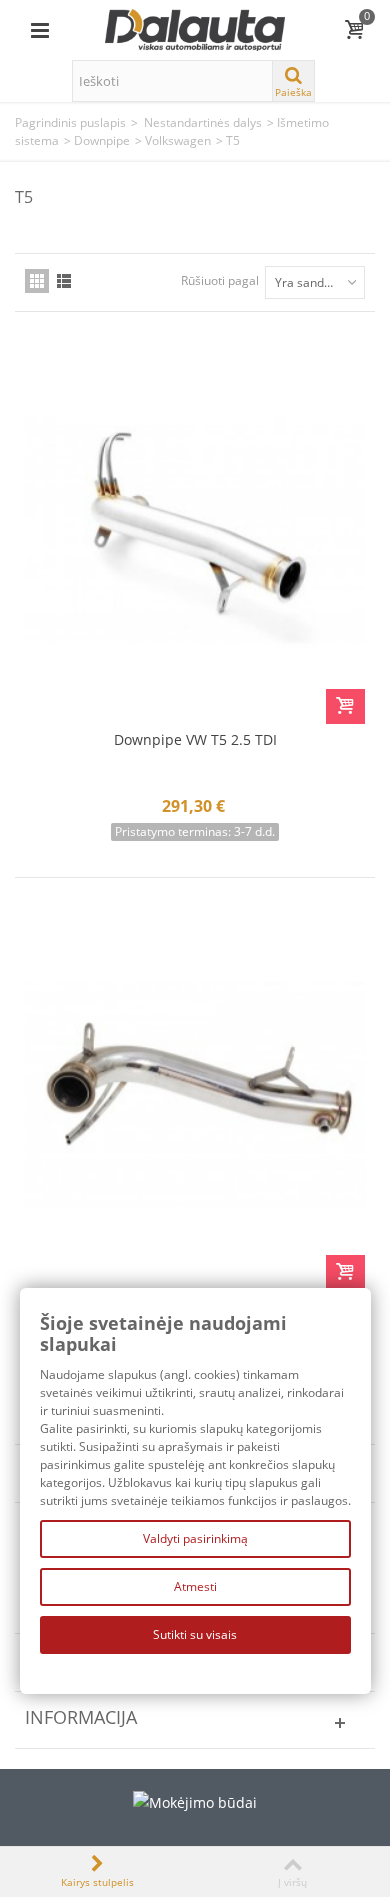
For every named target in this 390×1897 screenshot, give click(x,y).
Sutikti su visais (195, 1634)
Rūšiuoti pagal (220, 280)
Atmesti (195, 1586)
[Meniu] (40, 30)
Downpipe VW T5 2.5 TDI (195, 739)
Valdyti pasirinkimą (195, 1538)
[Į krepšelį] (345, 706)
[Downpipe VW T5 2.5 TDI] (195, 530)
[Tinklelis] (37, 281)
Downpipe (102, 140)
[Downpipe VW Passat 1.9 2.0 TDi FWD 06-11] (195, 1096)
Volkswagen (178, 140)
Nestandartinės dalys (203, 122)
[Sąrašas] (64, 281)
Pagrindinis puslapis (70, 122)
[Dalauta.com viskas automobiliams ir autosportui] (195, 28)
